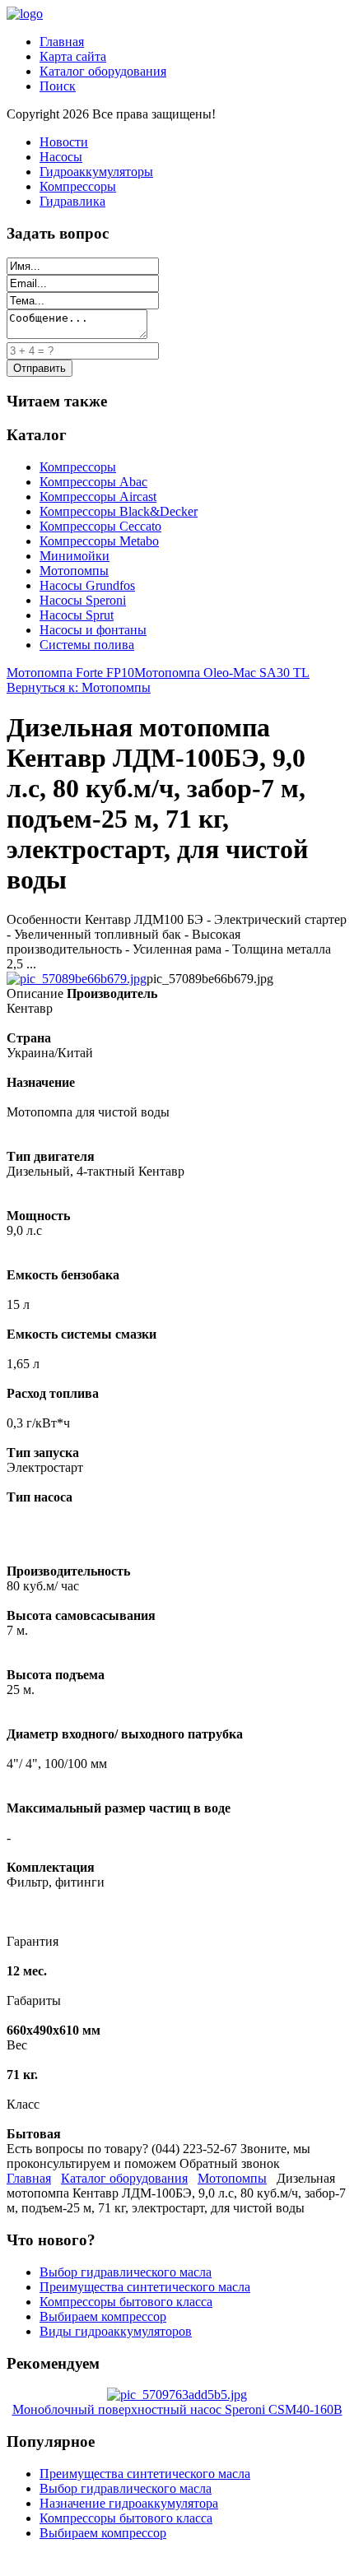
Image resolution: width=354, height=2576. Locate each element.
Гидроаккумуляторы (96, 172)
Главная (62, 42)
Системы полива (87, 645)
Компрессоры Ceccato (100, 526)
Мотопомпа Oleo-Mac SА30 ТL (222, 673)
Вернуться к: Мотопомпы (79, 687)
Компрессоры (78, 186)
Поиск (58, 86)
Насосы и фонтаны (93, 630)
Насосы (61, 157)
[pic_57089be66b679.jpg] (77, 979)
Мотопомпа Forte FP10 (70, 673)
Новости (64, 142)
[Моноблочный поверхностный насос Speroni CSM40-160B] (177, 2395)
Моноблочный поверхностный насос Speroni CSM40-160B (177, 2409)
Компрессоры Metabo (99, 541)
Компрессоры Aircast (98, 497)
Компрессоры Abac (93, 482)
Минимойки (75, 556)
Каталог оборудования (103, 71)
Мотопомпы (74, 571)
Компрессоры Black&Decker (119, 511)
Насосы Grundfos (87, 585)
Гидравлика (72, 201)
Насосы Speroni (83, 600)
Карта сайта (73, 56)
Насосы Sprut (77, 615)
